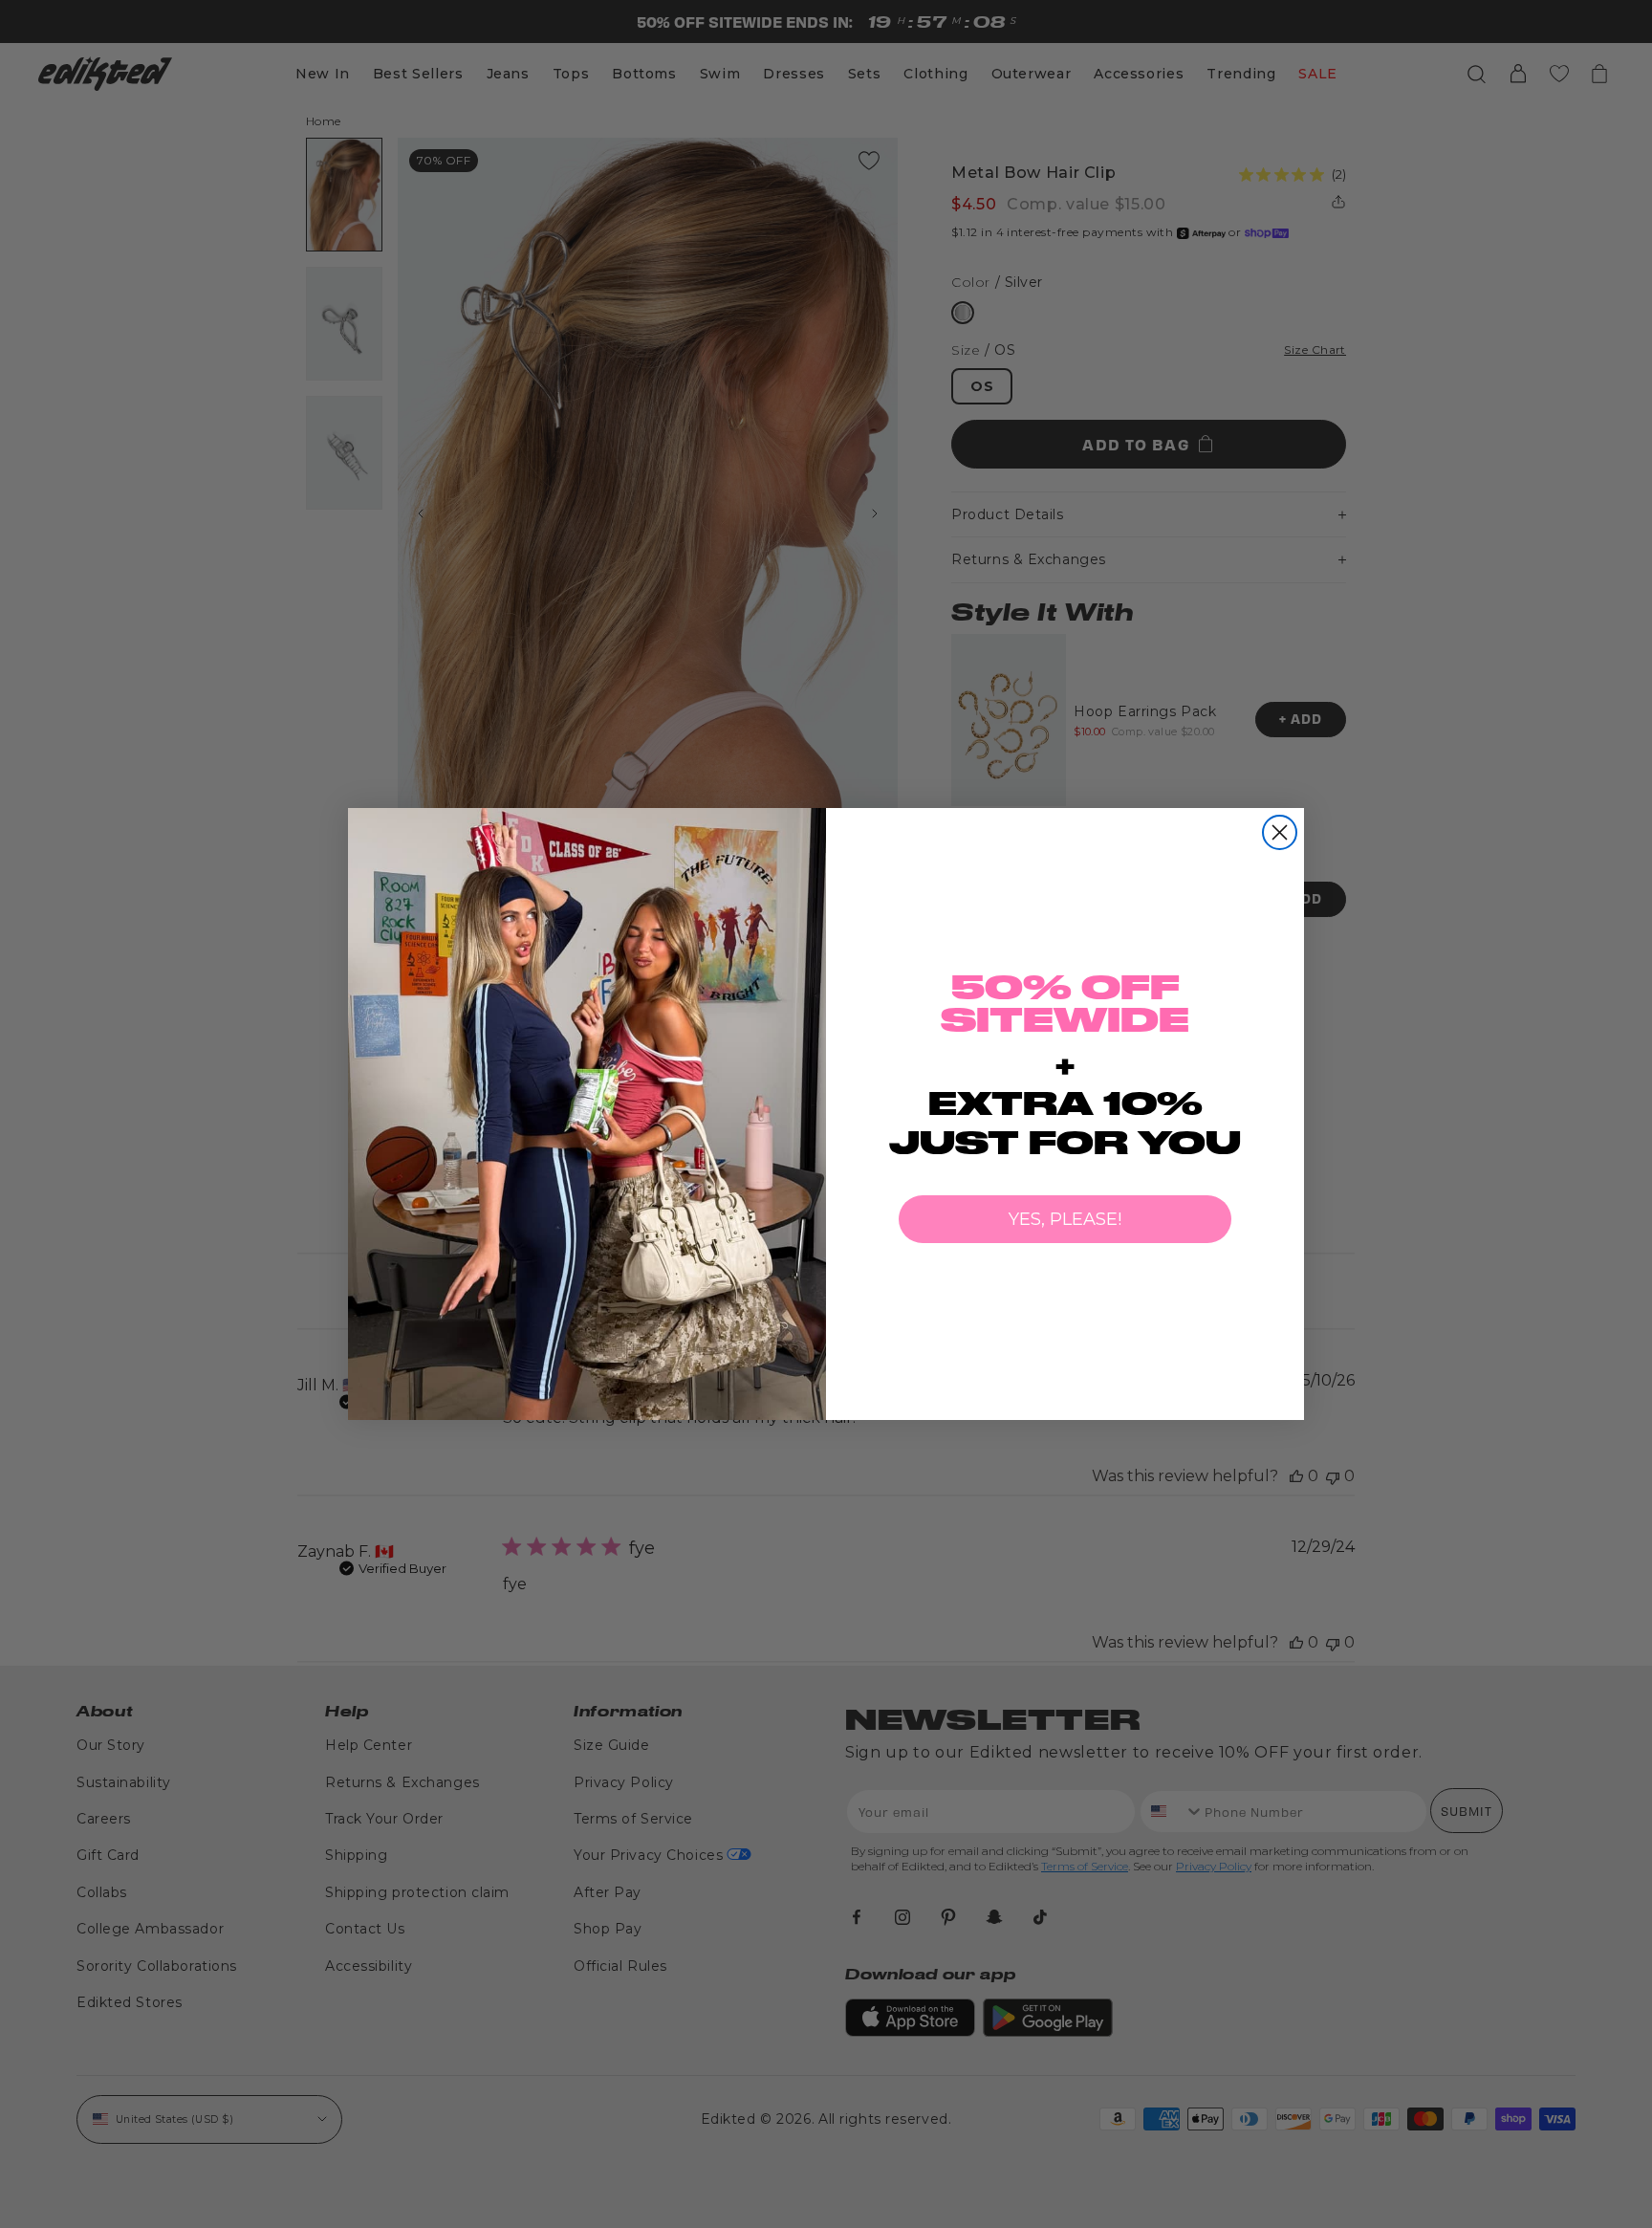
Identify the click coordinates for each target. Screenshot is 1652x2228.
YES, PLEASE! (1065, 1219)
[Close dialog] (1280, 832)
